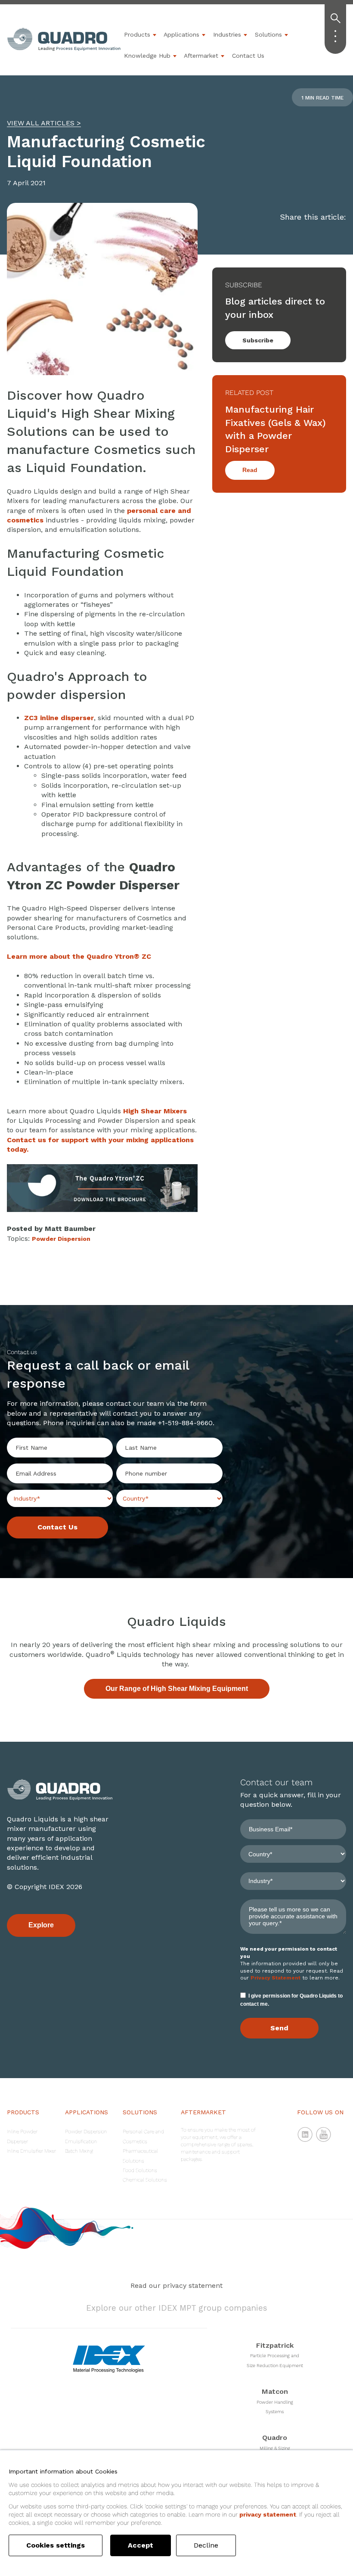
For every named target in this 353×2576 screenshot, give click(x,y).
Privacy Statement (276, 1978)
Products (137, 34)
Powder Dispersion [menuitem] (86, 2132)
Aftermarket (201, 56)
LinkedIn (305, 2135)
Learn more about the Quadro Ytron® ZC (79, 956)
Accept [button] (141, 2545)
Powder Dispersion (61, 1239)
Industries (227, 34)
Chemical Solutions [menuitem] (145, 2180)
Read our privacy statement (176, 2285)
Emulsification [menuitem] (81, 2141)
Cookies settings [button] (56, 2545)
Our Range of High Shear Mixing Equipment (177, 1689)
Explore (41, 1925)
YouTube (324, 2135)
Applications (181, 34)
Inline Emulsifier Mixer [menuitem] (31, 2151)
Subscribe (258, 340)
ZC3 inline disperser (59, 718)
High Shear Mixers (155, 1111)
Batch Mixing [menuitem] (79, 2151)
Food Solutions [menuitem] (140, 2170)
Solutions (268, 34)
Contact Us (248, 56)
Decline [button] (206, 2545)
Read (250, 470)
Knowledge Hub (147, 56)
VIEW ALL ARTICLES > (44, 123)
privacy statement (268, 2514)
